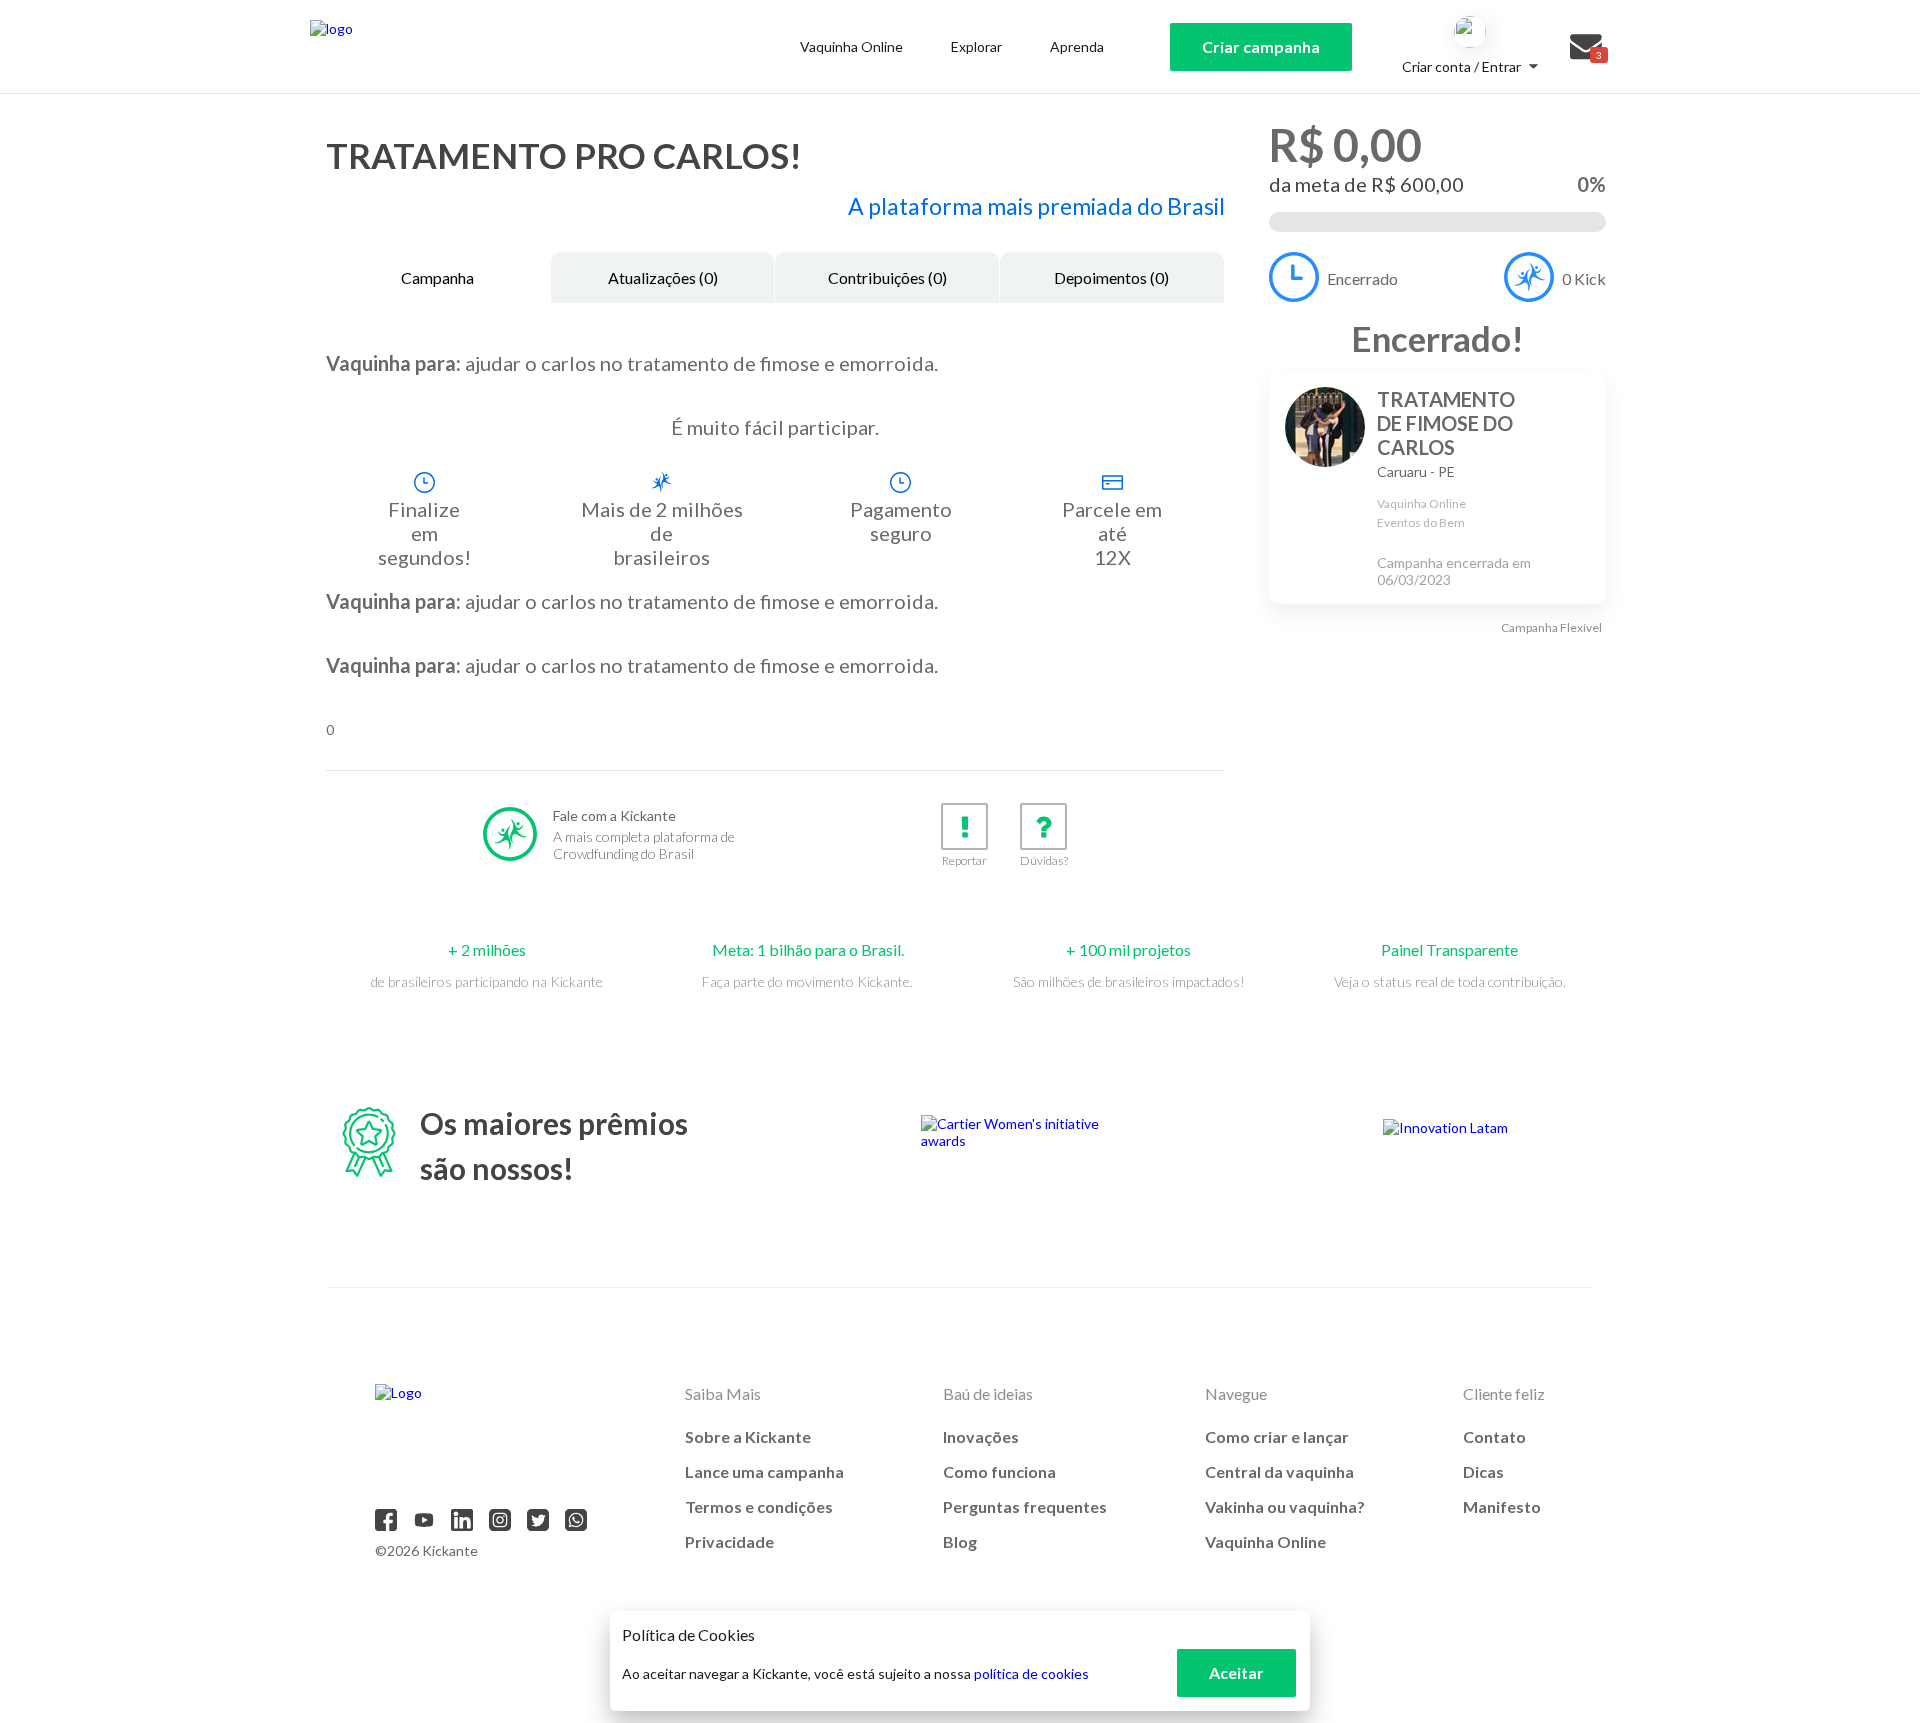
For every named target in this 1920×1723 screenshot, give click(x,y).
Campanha (437, 277)
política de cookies (1031, 1673)
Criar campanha (1261, 46)
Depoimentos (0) (1111, 277)
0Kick (1584, 278)
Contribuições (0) (887, 277)
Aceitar (1236, 1672)
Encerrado (1362, 278)
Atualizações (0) (663, 277)
